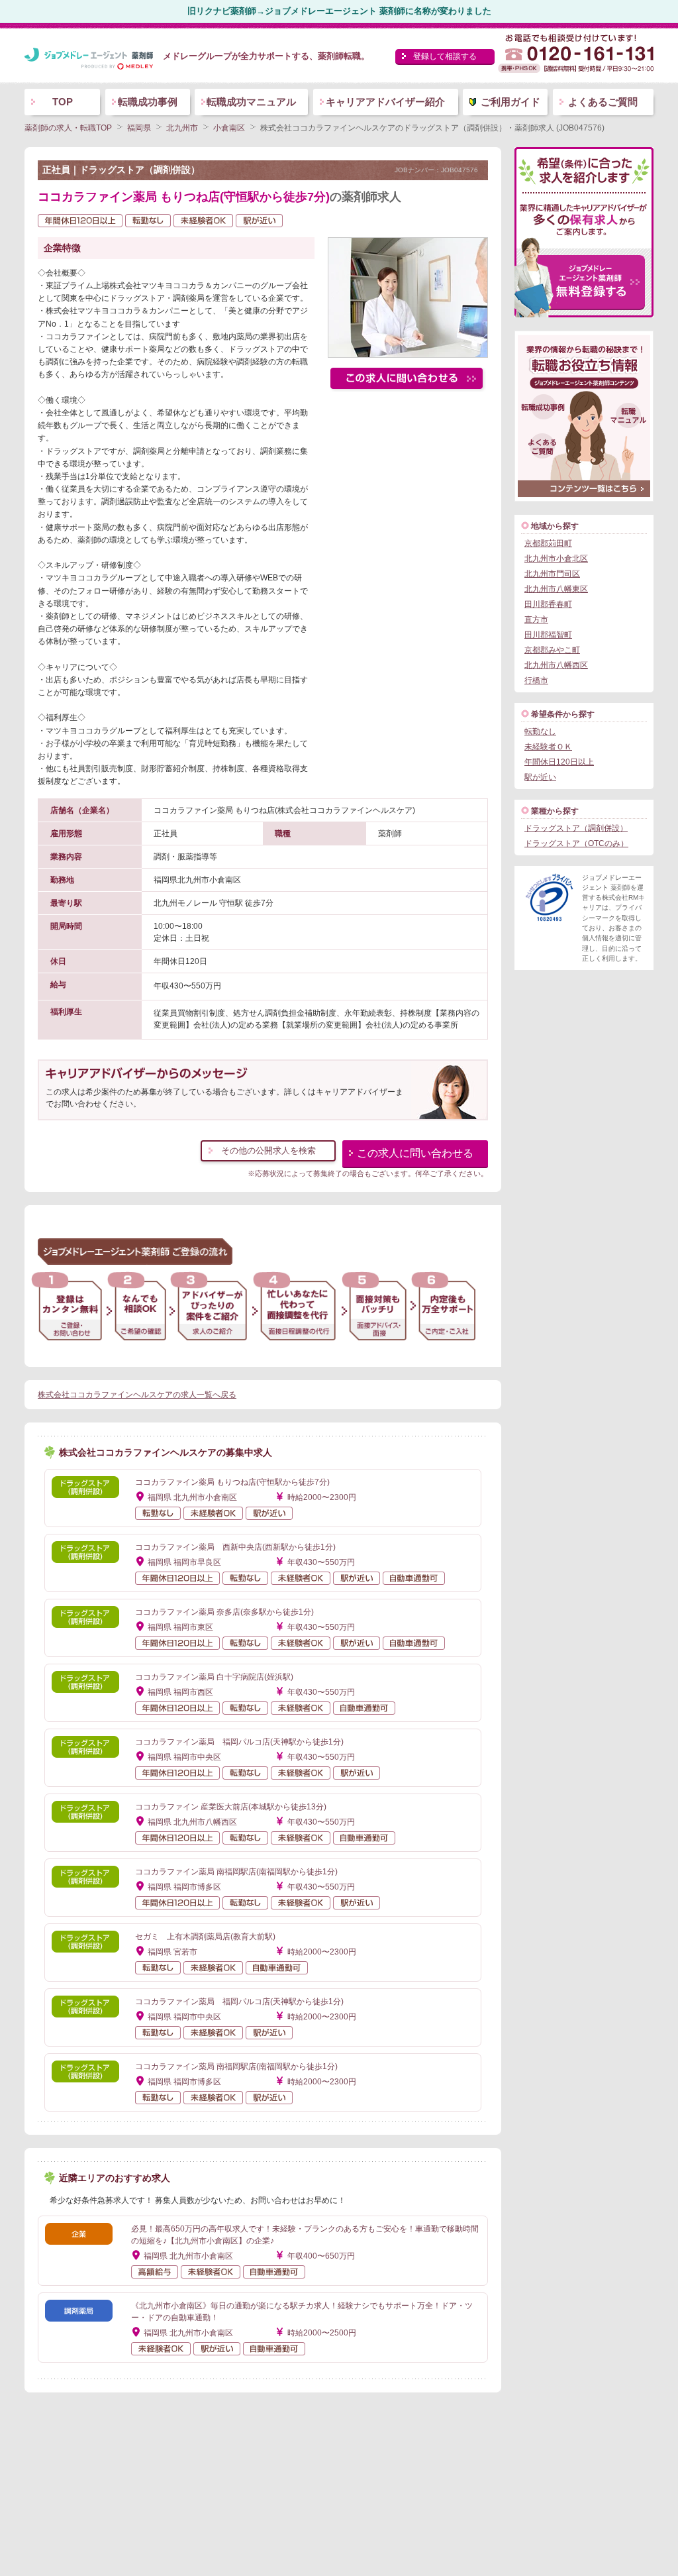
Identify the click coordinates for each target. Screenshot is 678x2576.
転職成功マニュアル (251, 102)
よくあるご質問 (603, 102)
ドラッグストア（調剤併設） (576, 828)
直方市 (536, 619)
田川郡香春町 (548, 604)
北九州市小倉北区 (556, 559)
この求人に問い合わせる (415, 1153)
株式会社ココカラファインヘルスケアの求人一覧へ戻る (137, 1395)
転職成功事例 (148, 102)
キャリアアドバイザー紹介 (385, 102)
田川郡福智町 (548, 635)
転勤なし (540, 731)
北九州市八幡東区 (556, 589)
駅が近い (540, 777)
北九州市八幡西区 (556, 665)
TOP (63, 102)
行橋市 (536, 680)
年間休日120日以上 (559, 762)
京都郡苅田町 (548, 543)
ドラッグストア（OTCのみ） (576, 843)
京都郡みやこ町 (552, 650)
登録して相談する (445, 56)
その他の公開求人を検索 (268, 1151)
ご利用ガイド (510, 102)
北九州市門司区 (552, 574)
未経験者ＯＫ (548, 747)
